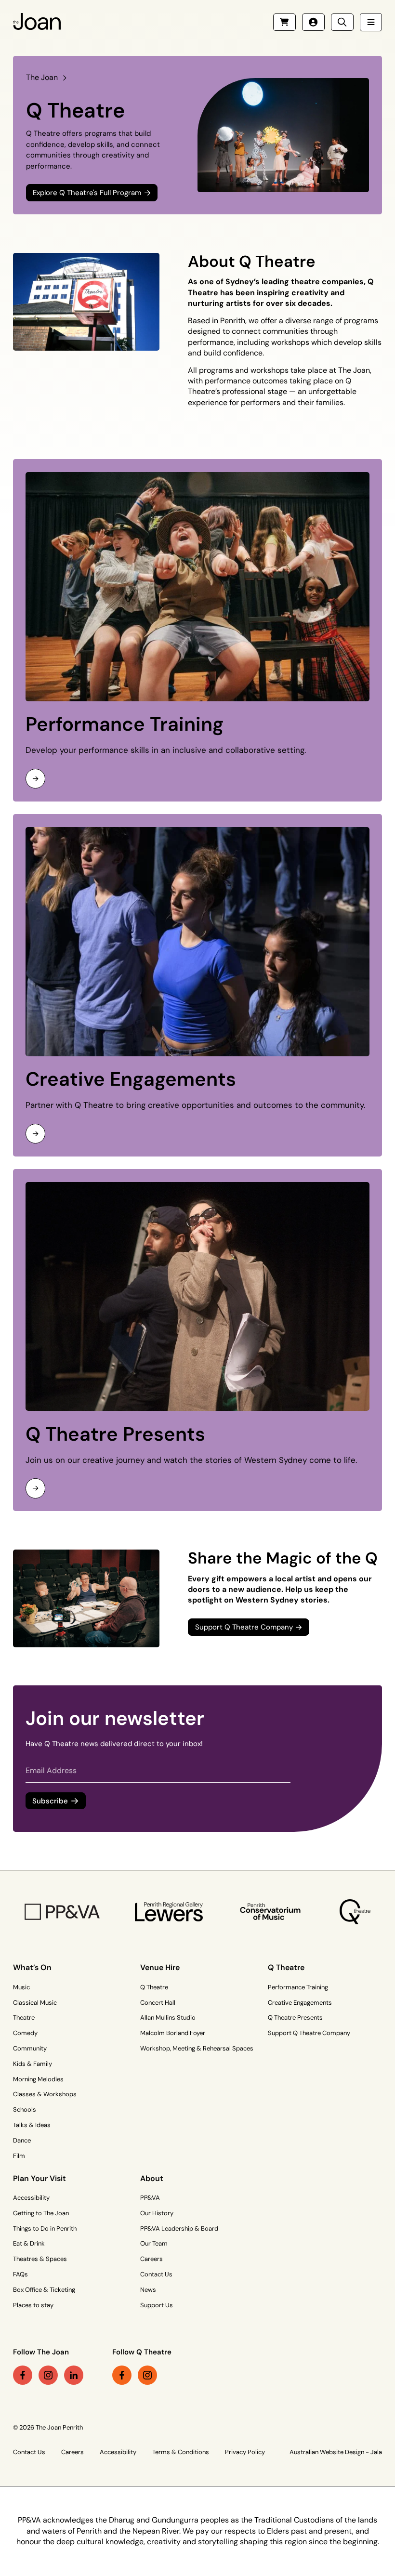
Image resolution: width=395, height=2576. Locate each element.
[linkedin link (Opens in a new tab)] (74, 2375)
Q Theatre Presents (115, 1434)
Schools (25, 2109)
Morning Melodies (38, 2079)
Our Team (154, 2243)
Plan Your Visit (39, 2178)
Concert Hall (158, 2003)
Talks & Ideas (32, 2125)
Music (21, 1987)
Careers (151, 2259)
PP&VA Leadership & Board (179, 2228)
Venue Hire (160, 1967)
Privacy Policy (245, 2452)
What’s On (32, 1967)
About (152, 2178)
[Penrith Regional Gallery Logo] (169, 1912)
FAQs (20, 2274)
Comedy (25, 2033)
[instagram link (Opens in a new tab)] (48, 2375)
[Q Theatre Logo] (355, 1912)
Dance (22, 2140)
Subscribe (50, 1801)
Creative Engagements (131, 1079)
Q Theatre (154, 1987)
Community (30, 2048)
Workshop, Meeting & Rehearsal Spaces (197, 2048)
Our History (157, 2213)
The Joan (42, 77)
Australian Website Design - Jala (336, 2452)
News (148, 2290)
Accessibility (31, 2198)
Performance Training (125, 724)
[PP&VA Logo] (62, 1912)
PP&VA (150, 2198)
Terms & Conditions (181, 2452)
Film (19, 2156)
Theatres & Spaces (40, 2259)
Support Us (157, 2305)
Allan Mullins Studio (168, 2017)
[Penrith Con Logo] (271, 1912)
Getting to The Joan (41, 2213)
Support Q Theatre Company (309, 2033)
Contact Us (156, 2274)
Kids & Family (33, 2064)
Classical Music (35, 2003)
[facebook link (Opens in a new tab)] (23, 2375)
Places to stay (33, 2305)
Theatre (24, 2017)
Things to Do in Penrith (45, 2228)
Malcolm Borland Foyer (173, 2033)
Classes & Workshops (45, 2094)
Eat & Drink (29, 2243)
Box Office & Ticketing (44, 2290)
